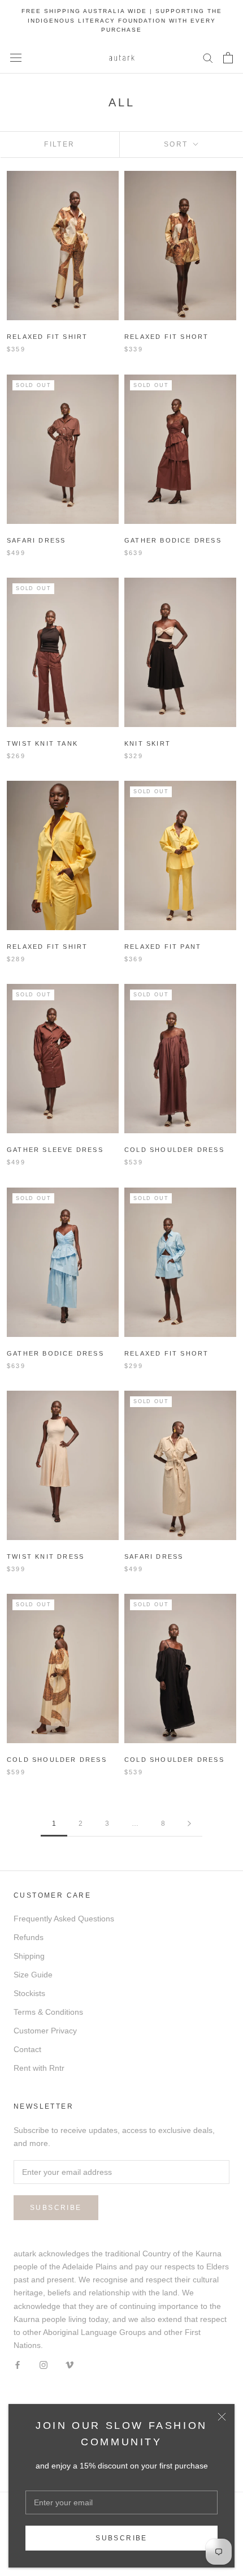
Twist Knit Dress (45, 1556)
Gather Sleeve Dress (55, 1150)
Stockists (29, 1993)
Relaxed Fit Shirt (47, 337)
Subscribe (121, 2538)
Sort (177, 144)
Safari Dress (36, 540)
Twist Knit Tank (42, 743)
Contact (27, 2049)
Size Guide (33, 1975)
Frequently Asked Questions (64, 1919)
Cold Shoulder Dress (174, 1150)
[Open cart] (228, 58)
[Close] (222, 2417)
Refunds (29, 1937)
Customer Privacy (45, 2031)
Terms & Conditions (48, 2012)
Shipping (29, 1956)
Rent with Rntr (39, 2068)
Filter (59, 144)
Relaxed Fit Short (166, 337)
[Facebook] (18, 2365)
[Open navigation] (16, 57)
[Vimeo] (70, 2365)
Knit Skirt (147, 743)
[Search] (208, 57)
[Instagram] (44, 2365)
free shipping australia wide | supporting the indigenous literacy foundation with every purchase (122, 20)
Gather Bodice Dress (173, 540)
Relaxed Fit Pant (163, 947)
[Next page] (189, 1824)
